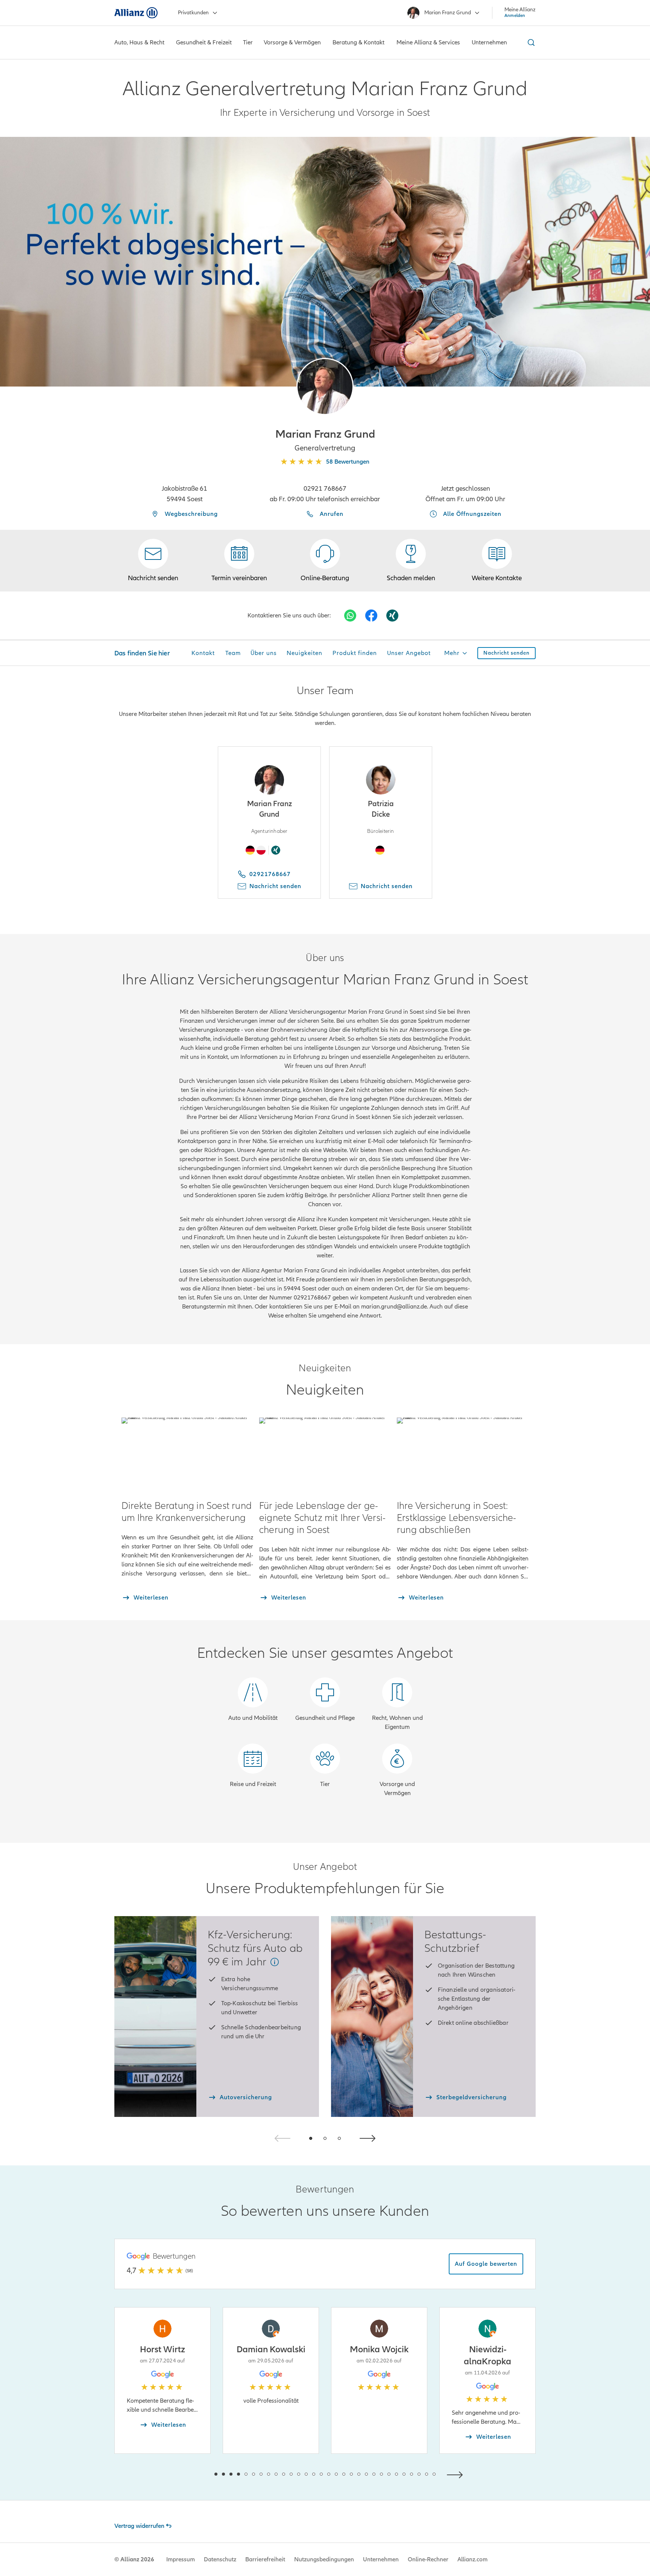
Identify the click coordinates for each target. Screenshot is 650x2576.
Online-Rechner (428, 2559)
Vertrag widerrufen (139, 2526)
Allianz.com (472, 2559)
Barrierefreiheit (265, 2559)
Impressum (181, 2559)
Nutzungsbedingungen (324, 2559)
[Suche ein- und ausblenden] (530, 42)
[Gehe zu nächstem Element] (457, 2474)
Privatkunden (193, 13)
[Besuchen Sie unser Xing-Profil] (392, 616)
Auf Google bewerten (486, 2264)
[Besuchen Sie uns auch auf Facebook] (371, 616)
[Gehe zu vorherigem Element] (193, 2474)
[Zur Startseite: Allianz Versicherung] (136, 13)
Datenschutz (220, 2559)
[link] (325, 561)
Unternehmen (381, 2559)
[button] (325, 387)
